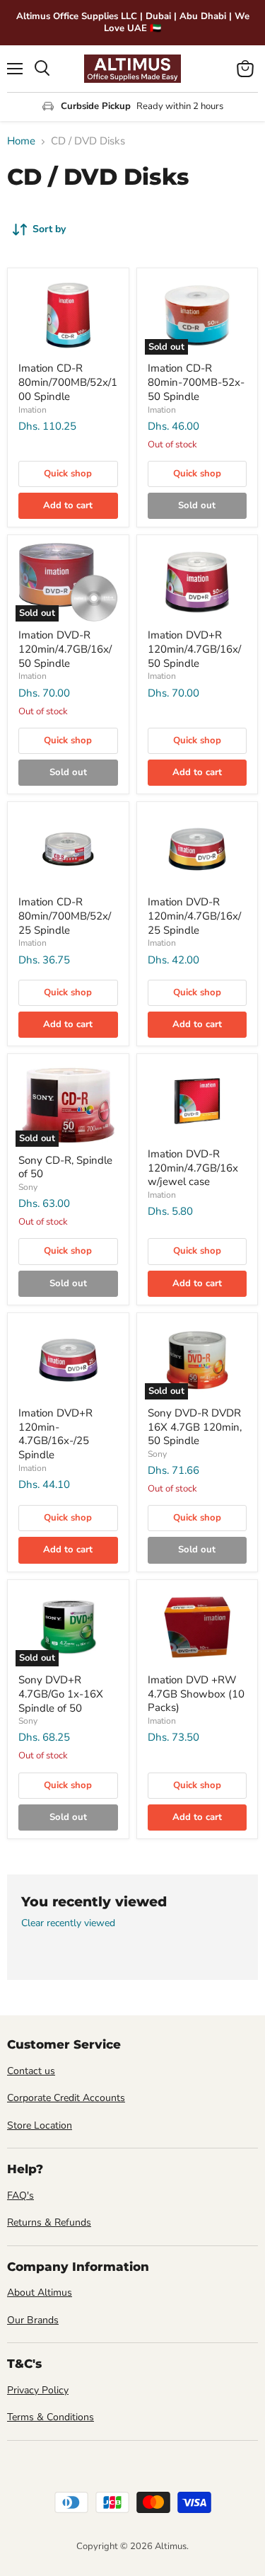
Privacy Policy (38, 2390)
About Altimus (40, 2292)
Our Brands (33, 2320)
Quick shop (68, 474)
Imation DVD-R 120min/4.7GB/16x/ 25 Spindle (194, 916)
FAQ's (20, 2196)
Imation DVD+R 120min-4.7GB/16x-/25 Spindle (55, 1434)
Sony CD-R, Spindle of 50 (65, 1167)
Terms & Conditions (51, 2417)
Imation (33, 410)
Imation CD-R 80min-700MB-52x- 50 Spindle (196, 382)
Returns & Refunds (49, 2222)
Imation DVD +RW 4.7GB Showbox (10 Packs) (196, 1694)
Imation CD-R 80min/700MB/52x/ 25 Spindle (65, 916)
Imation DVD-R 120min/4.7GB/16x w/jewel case (193, 1168)
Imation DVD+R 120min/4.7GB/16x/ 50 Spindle (194, 649)
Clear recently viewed (68, 1923)
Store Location (40, 2125)
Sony (28, 1187)
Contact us (31, 2071)
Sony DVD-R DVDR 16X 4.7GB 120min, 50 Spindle (195, 1427)
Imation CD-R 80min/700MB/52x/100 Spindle (68, 382)
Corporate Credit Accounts (66, 2098)
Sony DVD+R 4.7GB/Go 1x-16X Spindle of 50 (61, 1694)
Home (21, 141)
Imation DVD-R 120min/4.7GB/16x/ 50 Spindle (65, 649)
